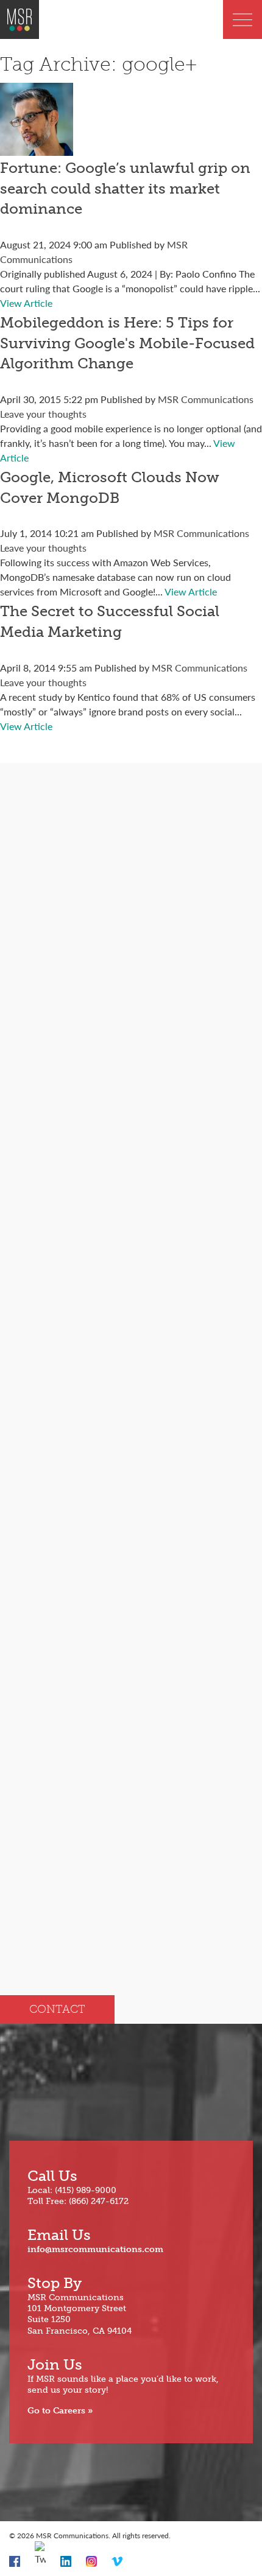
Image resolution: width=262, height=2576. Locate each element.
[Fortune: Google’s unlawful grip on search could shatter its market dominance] (37, 148)
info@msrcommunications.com (95, 2249)
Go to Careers (56, 2411)
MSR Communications (206, 399)
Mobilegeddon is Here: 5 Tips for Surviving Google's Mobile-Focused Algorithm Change (127, 343)
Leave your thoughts (43, 414)
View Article (26, 303)
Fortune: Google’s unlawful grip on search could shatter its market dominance (125, 188)
